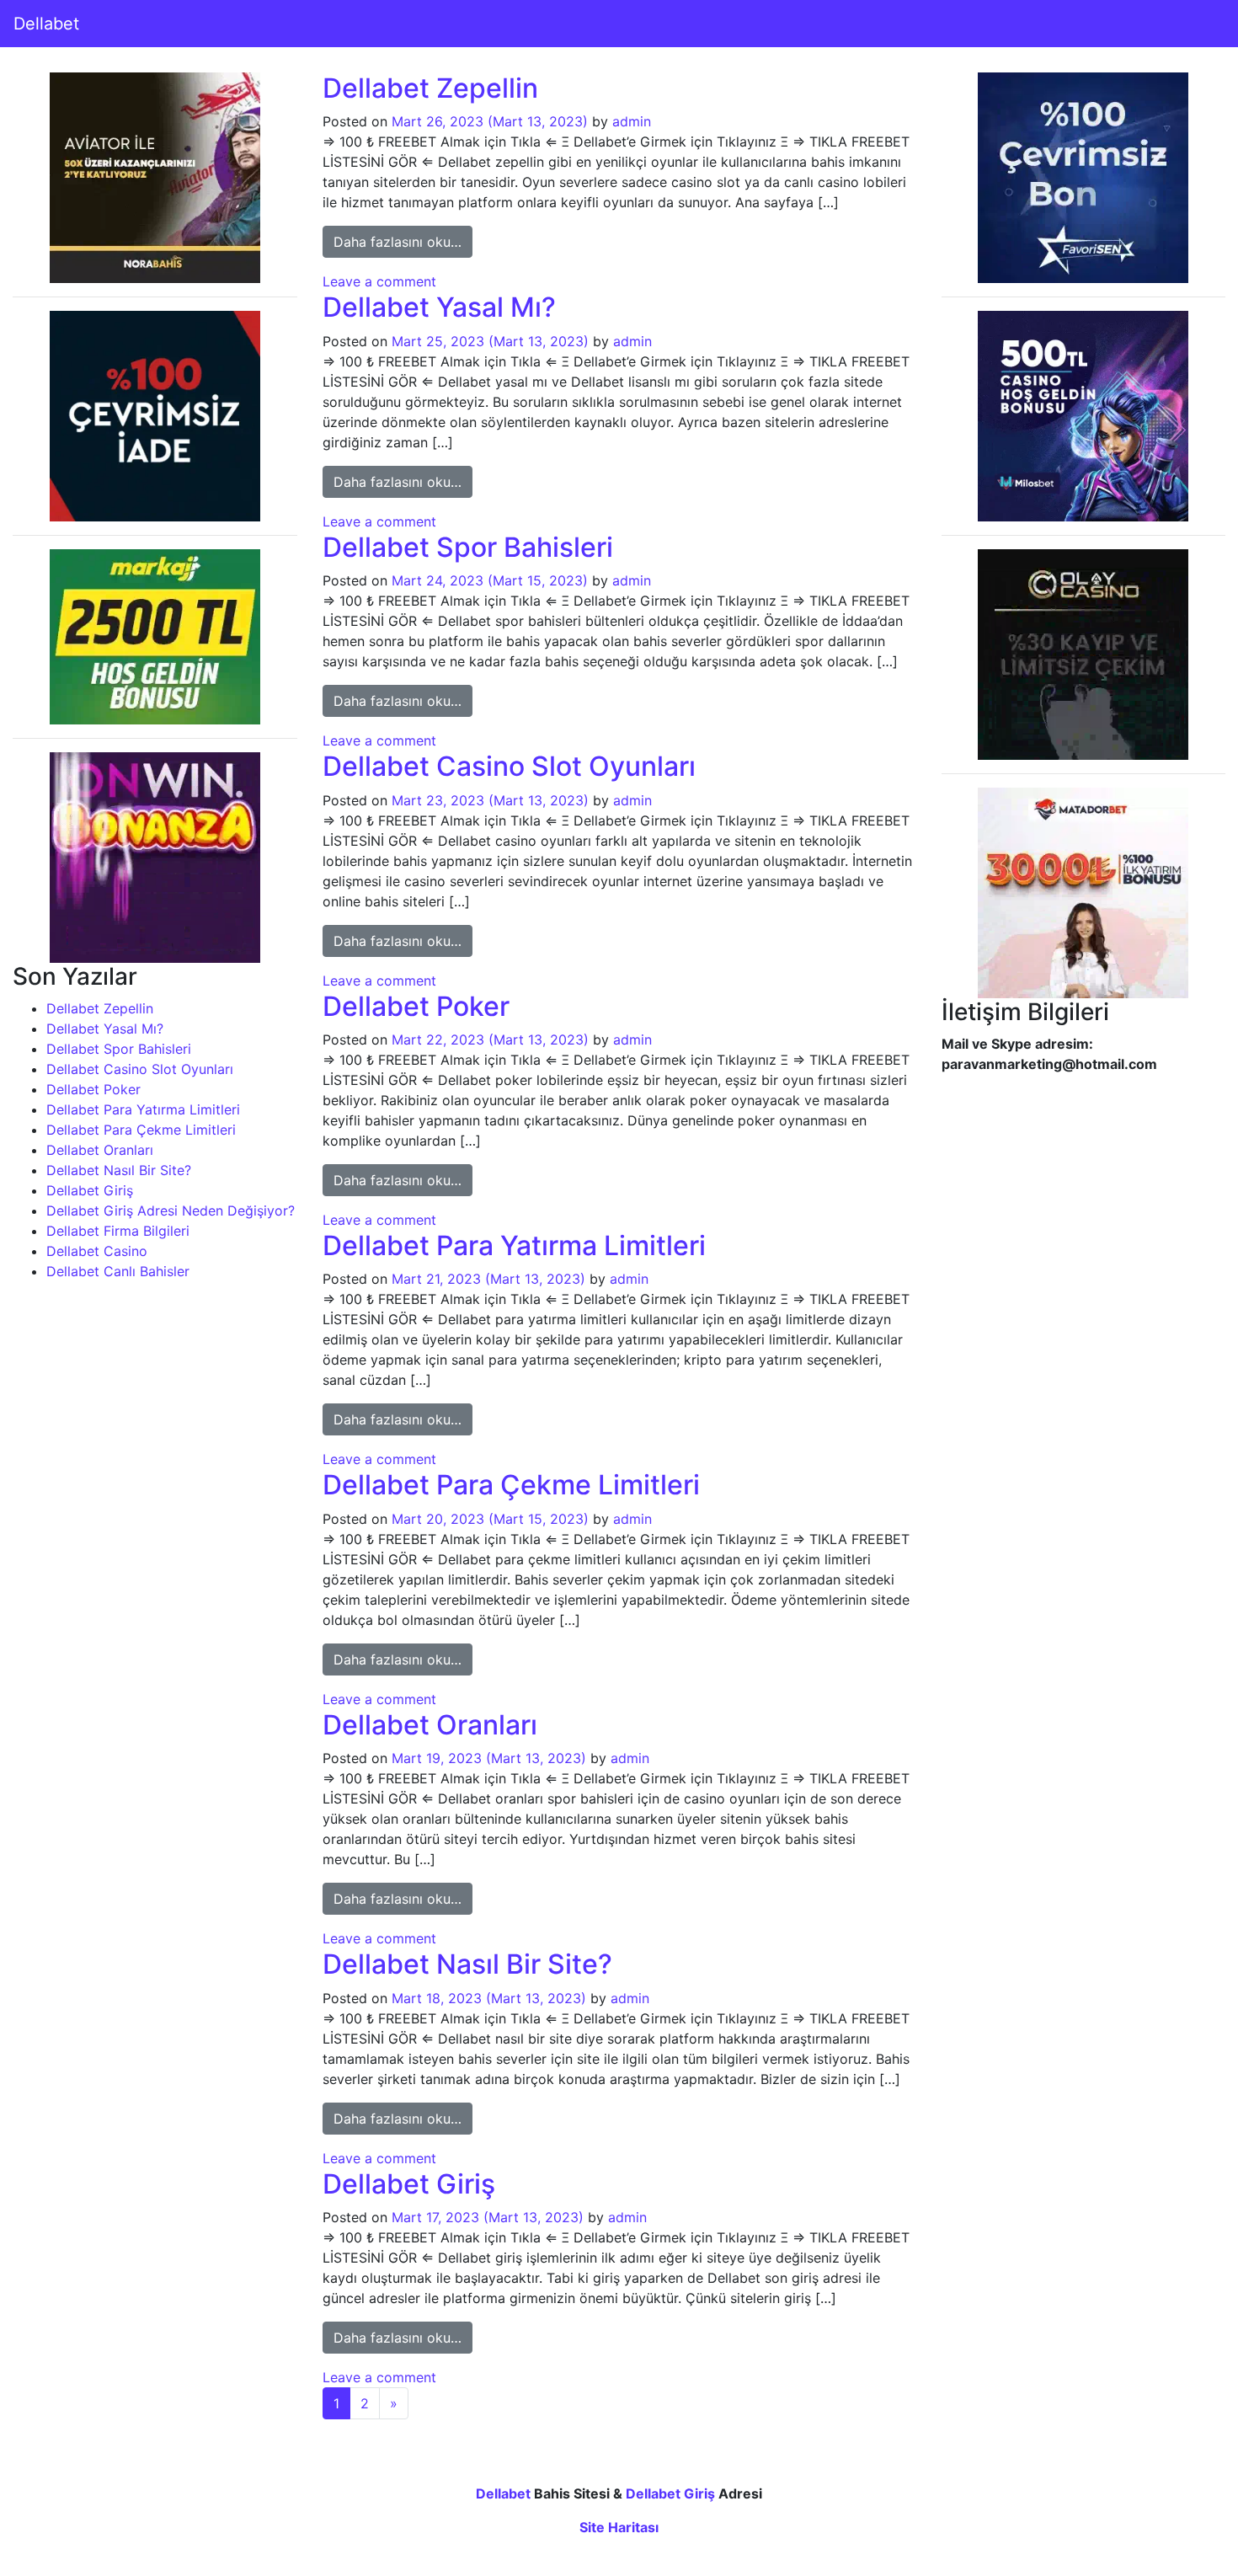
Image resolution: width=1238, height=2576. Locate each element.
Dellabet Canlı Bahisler (118, 1271)
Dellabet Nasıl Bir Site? (119, 1170)
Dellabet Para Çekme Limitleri (141, 1130)
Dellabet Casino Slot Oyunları (140, 1069)
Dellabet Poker (93, 1089)
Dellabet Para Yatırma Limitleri (143, 1109)
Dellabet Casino (97, 1251)
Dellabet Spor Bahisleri (119, 1049)
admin (632, 121)
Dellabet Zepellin (100, 1008)
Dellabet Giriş (90, 1190)
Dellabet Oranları (100, 1150)
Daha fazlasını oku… (403, 241)
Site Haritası (619, 2527)
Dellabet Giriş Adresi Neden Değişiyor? (171, 1211)
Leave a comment (379, 281)
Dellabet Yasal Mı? (105, 1029)
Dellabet (46, 24)
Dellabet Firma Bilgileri (118, 1231)
